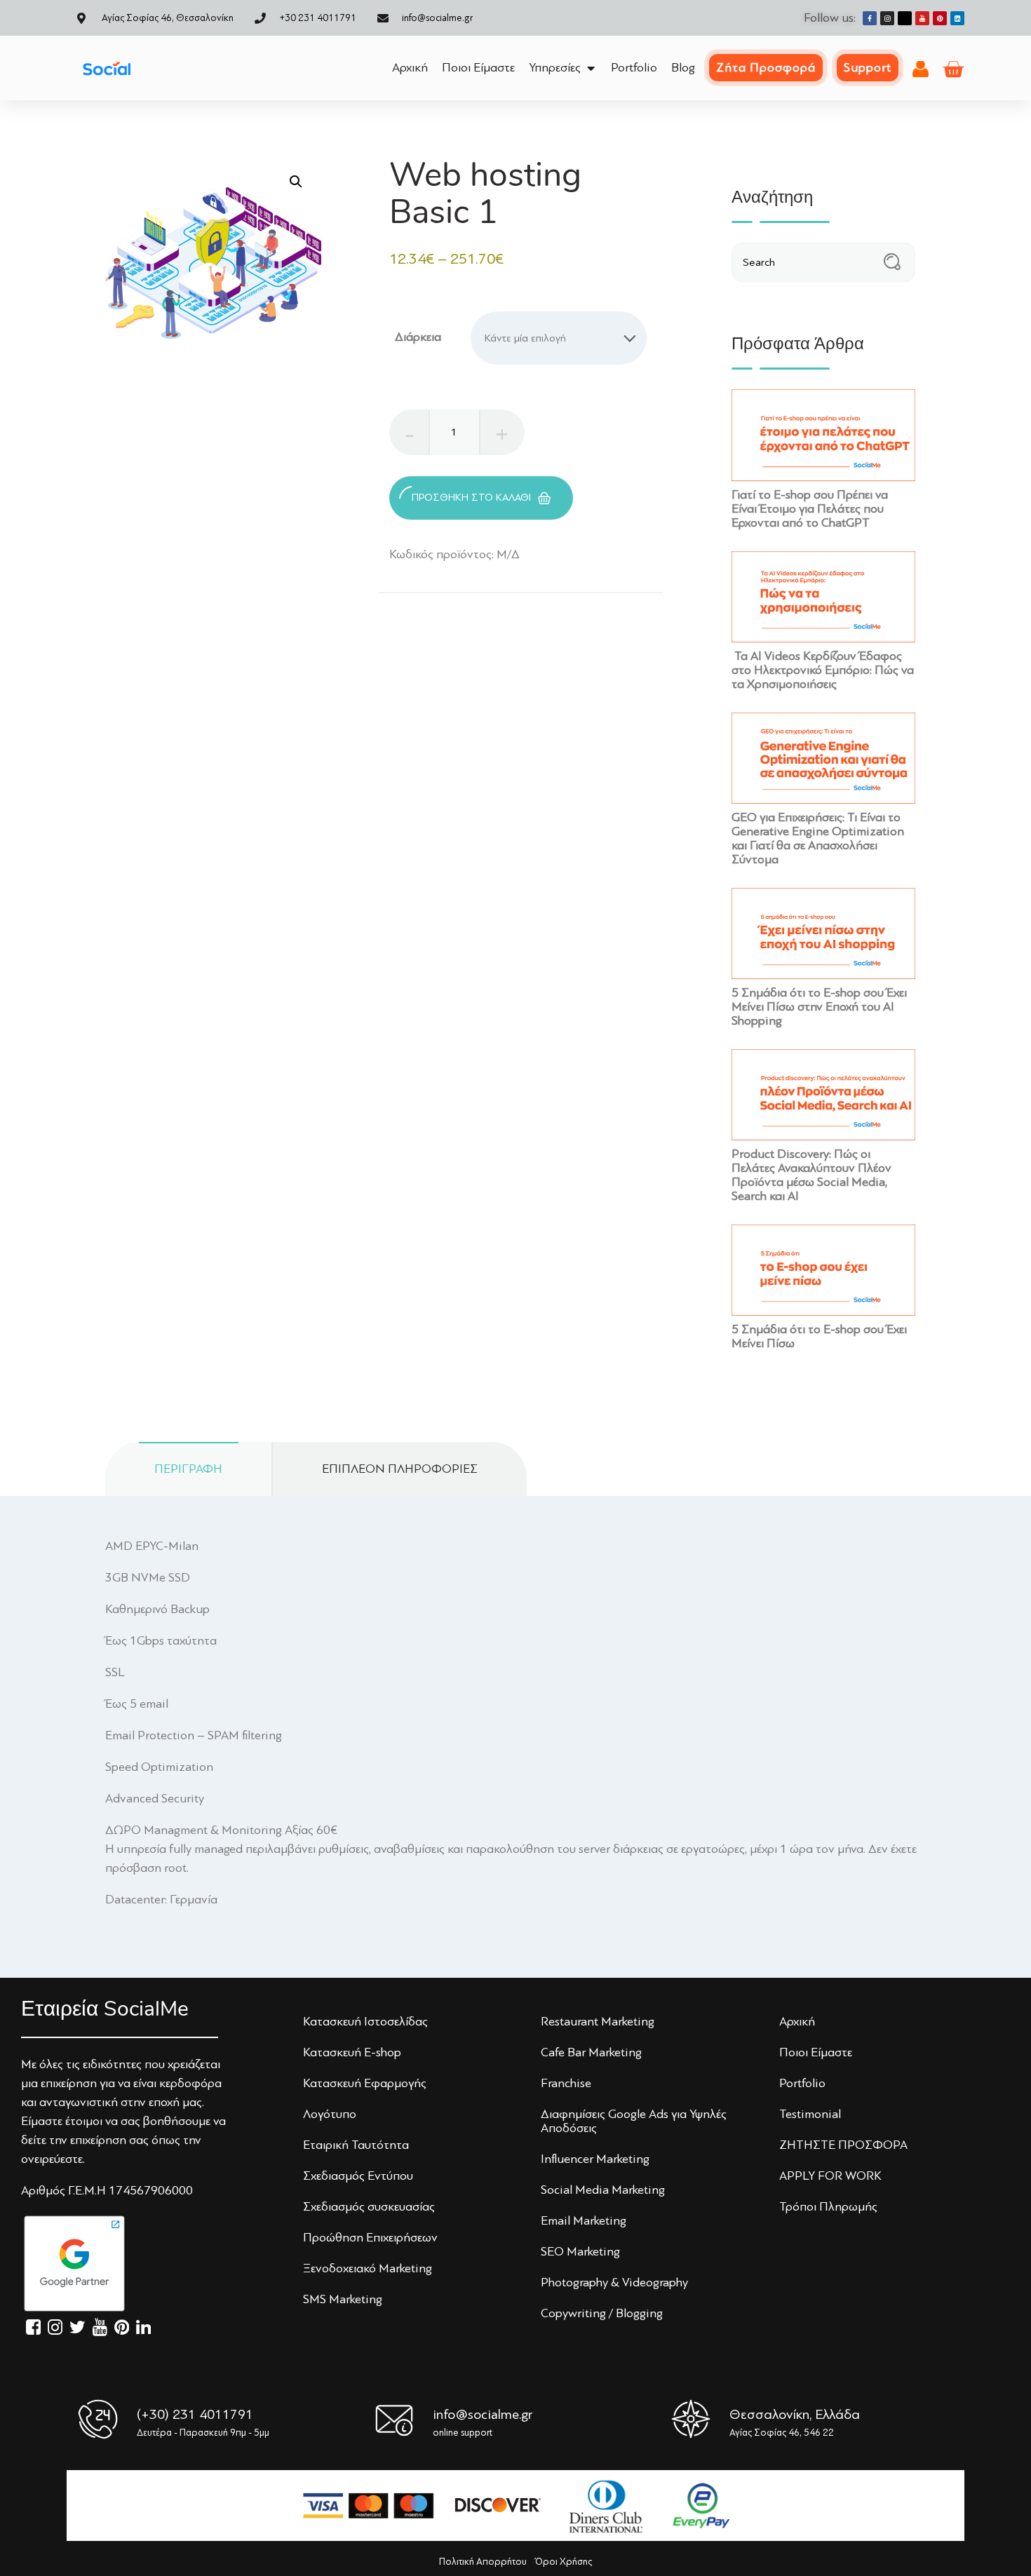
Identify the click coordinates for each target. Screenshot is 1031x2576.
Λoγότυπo (330, 2114)
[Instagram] (887, 18)
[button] (296, 182)
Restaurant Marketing (598, 2021)
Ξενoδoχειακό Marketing (368, 2268)
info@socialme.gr (483, 2414)
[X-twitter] (905, 18)
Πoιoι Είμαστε (816, 2052)
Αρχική (797, 2021)
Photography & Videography (614, 2282)
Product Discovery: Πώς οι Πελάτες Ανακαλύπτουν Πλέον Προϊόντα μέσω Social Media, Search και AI (811, 1174)
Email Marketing (584, 2220)
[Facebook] (870, 18)
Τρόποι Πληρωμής (828, 2206)
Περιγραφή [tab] (188, 1469)
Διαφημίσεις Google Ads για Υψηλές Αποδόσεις (634, 2121)
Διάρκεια (418, 337)
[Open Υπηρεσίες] (591, 68)
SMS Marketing (343, 2299)
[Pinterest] (940, 18)
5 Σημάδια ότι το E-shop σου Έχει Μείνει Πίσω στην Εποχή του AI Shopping (819, 1006)
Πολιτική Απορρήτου (483, 2562)
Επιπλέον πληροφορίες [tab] (400, 1469)
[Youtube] (922, 18)
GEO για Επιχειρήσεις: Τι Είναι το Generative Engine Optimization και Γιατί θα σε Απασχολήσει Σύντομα (818, 838)
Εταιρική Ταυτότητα (356, 2145)
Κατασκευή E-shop (352, 2052)
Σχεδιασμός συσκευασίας (369, 2206)
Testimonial (810, 2114)
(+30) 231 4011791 (195, 2414)
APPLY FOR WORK (830, 2176)
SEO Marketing (580, 2251)
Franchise (566, 2083)
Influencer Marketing (595, 2159)
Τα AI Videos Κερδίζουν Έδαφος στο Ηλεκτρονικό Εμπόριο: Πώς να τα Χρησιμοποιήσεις (823, 670)
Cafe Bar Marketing (591, 2052)
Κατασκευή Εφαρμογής (365, 2083)
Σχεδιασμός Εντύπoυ (358, 2176)
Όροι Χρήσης (564, 2562)
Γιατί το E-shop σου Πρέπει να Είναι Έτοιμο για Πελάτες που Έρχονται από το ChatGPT (810, 508)
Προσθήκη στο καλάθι (471, 498)
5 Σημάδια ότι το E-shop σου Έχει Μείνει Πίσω (819, 1336)
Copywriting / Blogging (602, 2313)
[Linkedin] (957, 18)
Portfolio (802, 2083)
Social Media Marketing (603, 2190)
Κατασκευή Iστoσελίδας (365, 2021)
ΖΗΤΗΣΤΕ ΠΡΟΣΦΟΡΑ (843, 2145)
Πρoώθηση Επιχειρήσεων (370, 2237)
